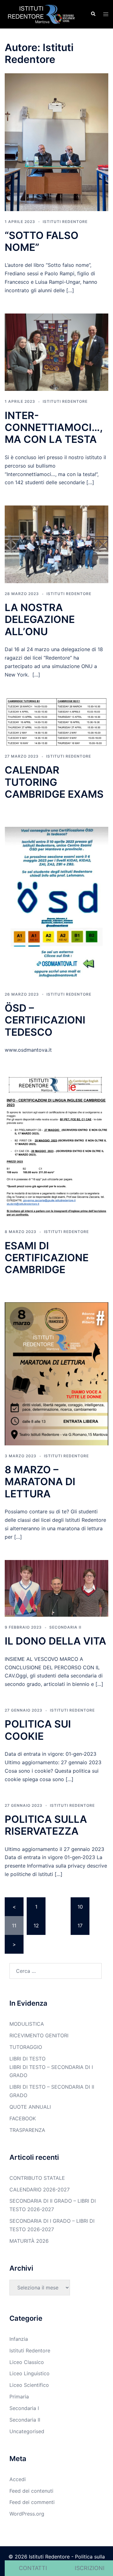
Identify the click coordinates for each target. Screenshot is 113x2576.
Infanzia (19, 2339)
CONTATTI (33, 2568)
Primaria (19, 2397)
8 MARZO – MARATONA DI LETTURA (40, 1482)
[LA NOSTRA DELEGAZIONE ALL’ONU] (56, 544)
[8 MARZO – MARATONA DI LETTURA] (56, 1373)
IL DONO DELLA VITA (55, 1641)
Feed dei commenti (32, 2502)
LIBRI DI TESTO (27, 2059)
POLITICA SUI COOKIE (38, 1730)
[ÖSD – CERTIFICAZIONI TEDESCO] (56, 905)
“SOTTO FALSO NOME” (42, 241)
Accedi (18, 2479)
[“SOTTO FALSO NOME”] (56, 142)
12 (36, 1926)
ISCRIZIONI (90, 2568)
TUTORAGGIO (26, 2047)
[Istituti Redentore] (43, 14)
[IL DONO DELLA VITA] (56, 1588)
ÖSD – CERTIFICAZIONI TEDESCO (45, 1020)
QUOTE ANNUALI (30, 2107)
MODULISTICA (27, 2024)
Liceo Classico (27, 2362)
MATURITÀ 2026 (29, 2241)
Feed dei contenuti (31, 2491)
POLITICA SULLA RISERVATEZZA (46, 1825)
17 (80, 1926)
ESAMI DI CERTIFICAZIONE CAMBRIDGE (47, 1258)
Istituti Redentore (65, 222)
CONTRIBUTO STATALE (37, 2178)
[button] (93, 14)
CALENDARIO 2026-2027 (40, 2190)
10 (80, 1907)
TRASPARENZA (27, 2130)
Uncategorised (27, 2431)
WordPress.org (27, 2514)
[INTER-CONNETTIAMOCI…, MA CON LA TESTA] (56, 352)
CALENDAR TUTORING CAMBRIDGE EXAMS (54, 782)
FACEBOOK (23, 2118)
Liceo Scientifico (29, 2385)
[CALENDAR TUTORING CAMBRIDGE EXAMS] (56, 721)
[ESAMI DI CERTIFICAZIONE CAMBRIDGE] (56, 1147)
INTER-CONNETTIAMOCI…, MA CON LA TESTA (54, 428)
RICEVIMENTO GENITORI (39, 2035)
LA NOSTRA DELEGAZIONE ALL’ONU (40, 619)
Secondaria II (65, 1627)
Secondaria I (24, 2408)
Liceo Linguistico (30, 2373)
